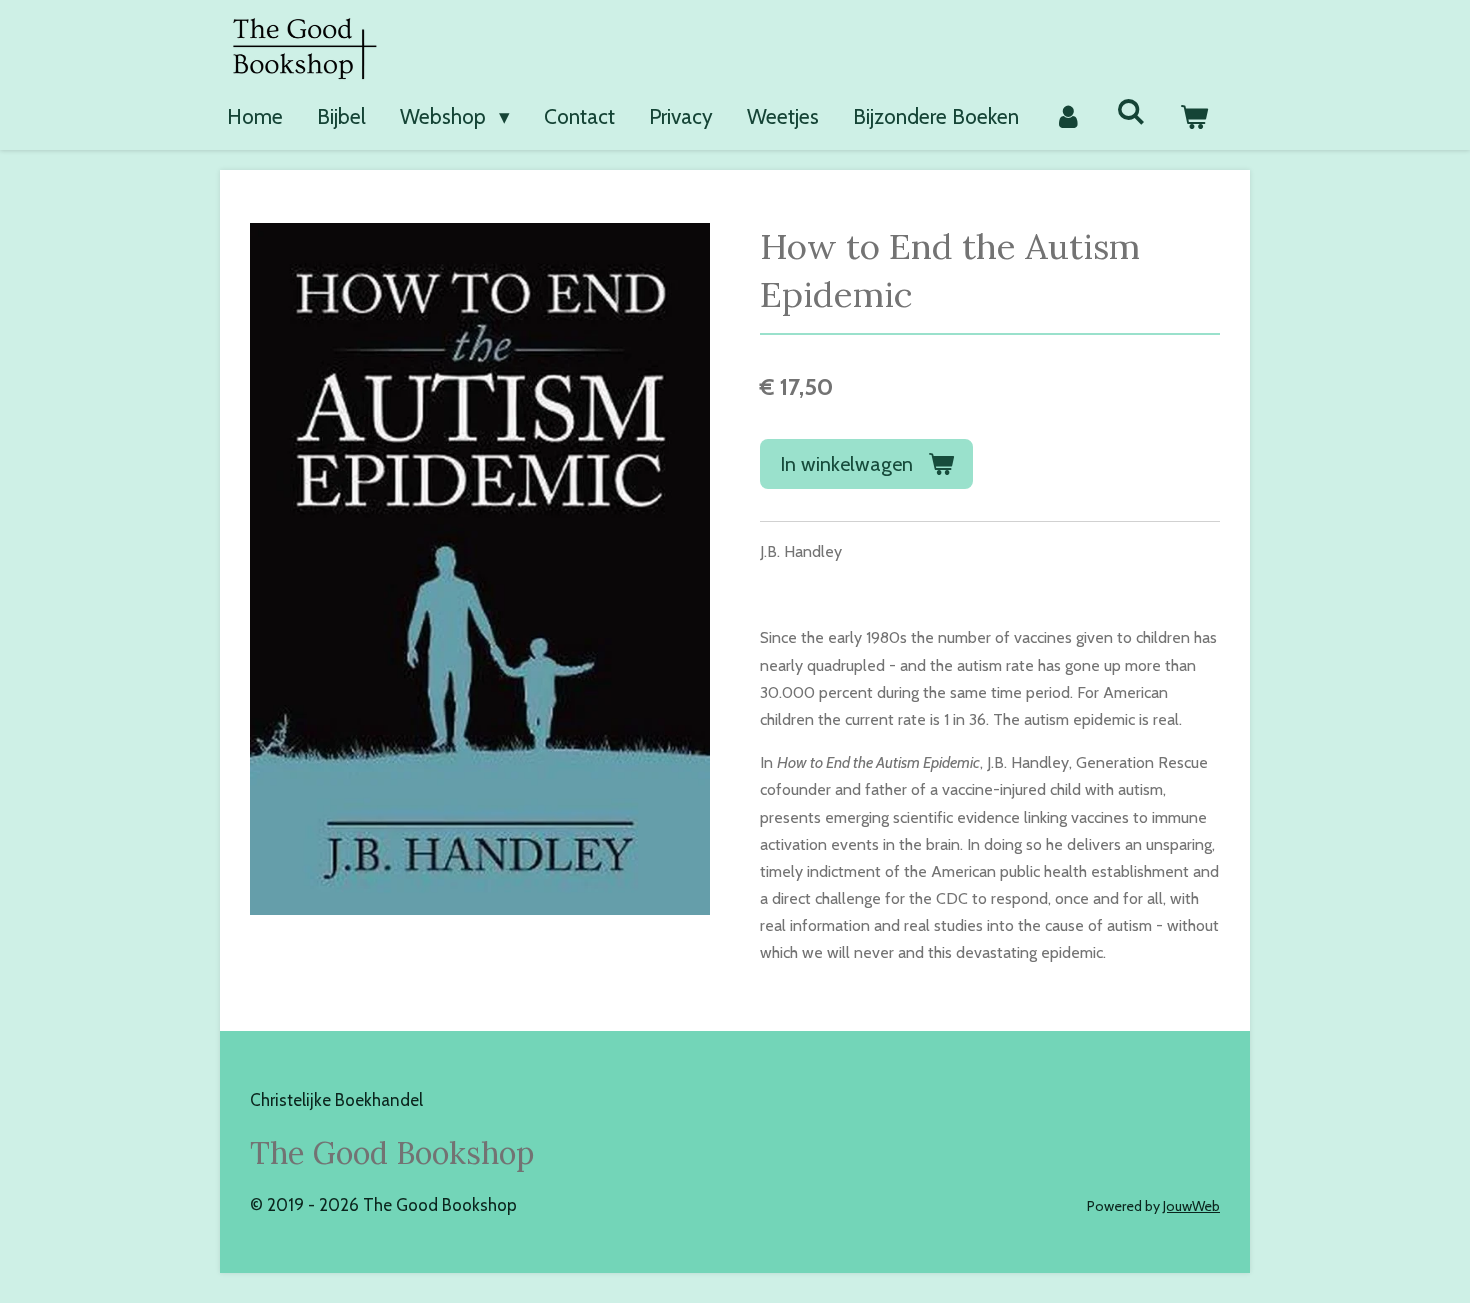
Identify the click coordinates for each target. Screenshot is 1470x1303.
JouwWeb (1191, 1206)
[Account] (1067, 117)
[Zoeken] (1131, 111)
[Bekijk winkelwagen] (1194, 117)
